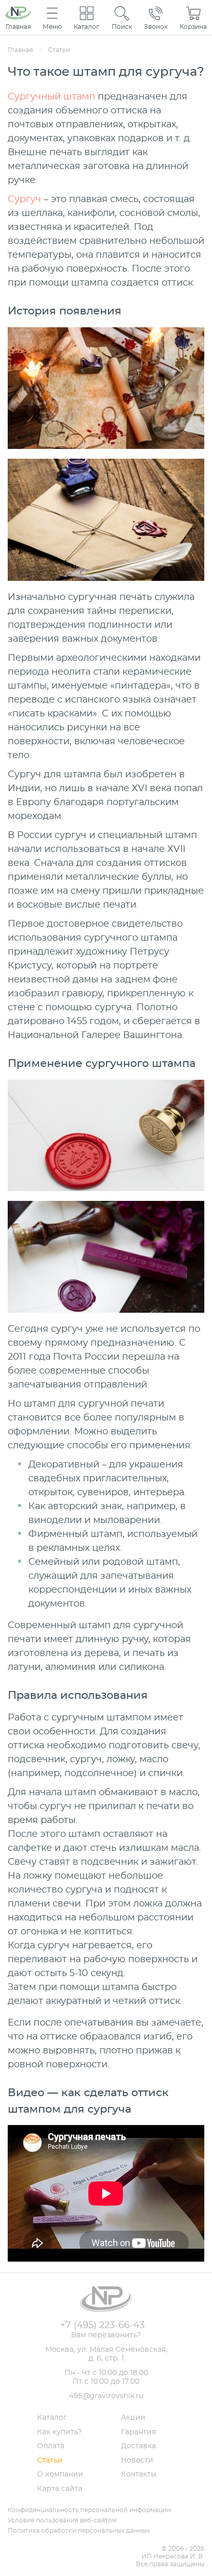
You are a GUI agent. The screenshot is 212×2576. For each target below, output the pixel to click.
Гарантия (138, 2432)
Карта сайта (60, 2489)
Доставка (138, 2446)
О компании (60, 2474)
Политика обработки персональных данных (79, 2531)
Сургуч (24, 199)
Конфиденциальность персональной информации (89, 2510)
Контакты (139, 2474)
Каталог (52, 2418)
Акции (133, 2418)
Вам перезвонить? (106, 2335)
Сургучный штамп (51, 97)
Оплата (51, 2446)
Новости (137, 2461)
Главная (20, 50)
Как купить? (59, 2432)
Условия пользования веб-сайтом (62, 2520)
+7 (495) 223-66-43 (102, 2326)
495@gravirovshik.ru (106, 2396)
